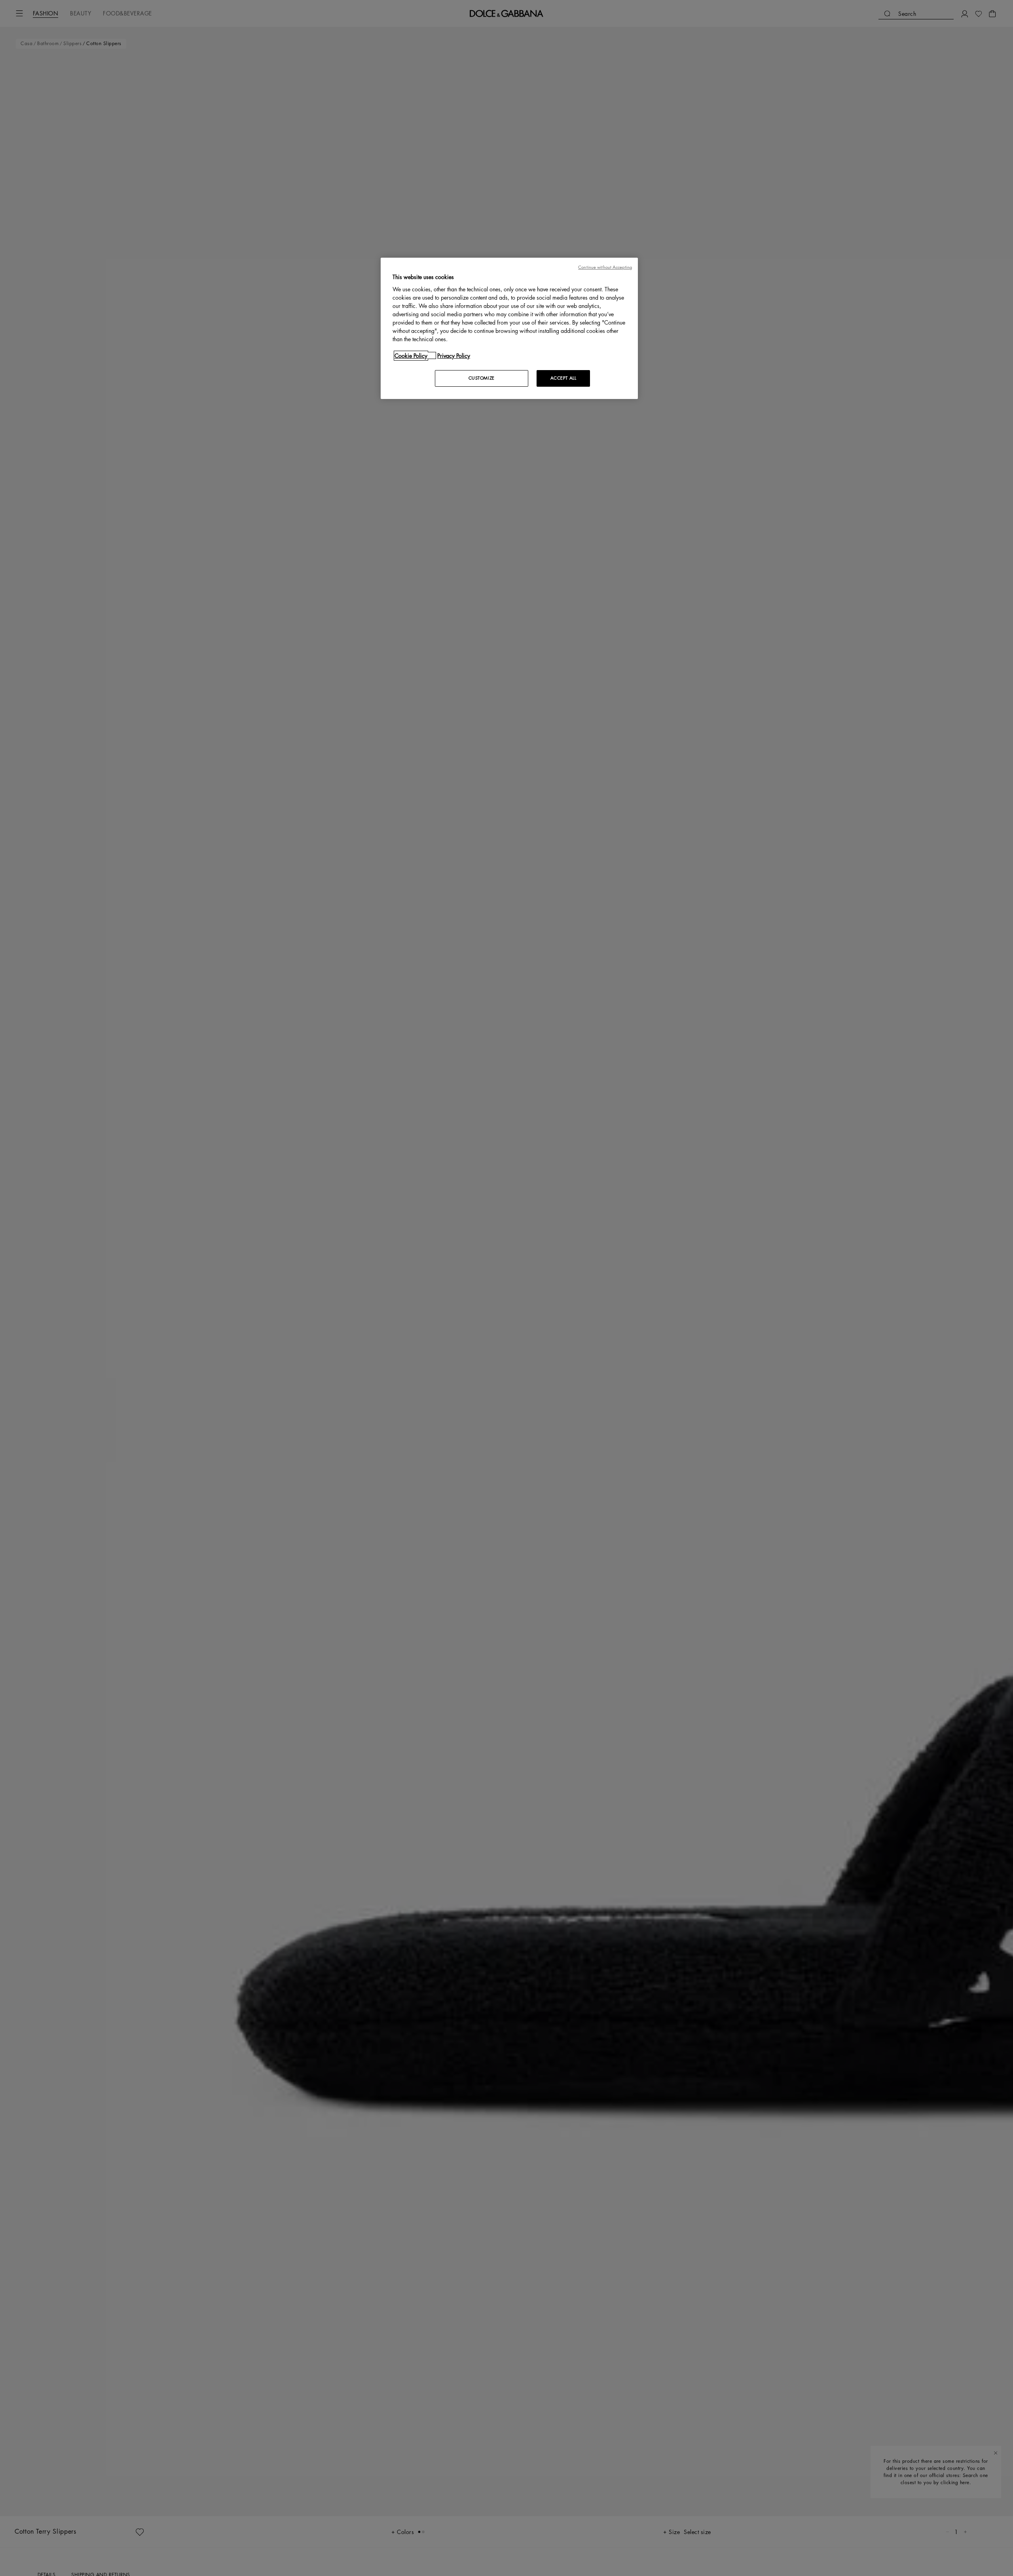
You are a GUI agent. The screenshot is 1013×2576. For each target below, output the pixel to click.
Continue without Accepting (605, 267)
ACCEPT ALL (563, 378)
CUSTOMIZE (482, 378)
